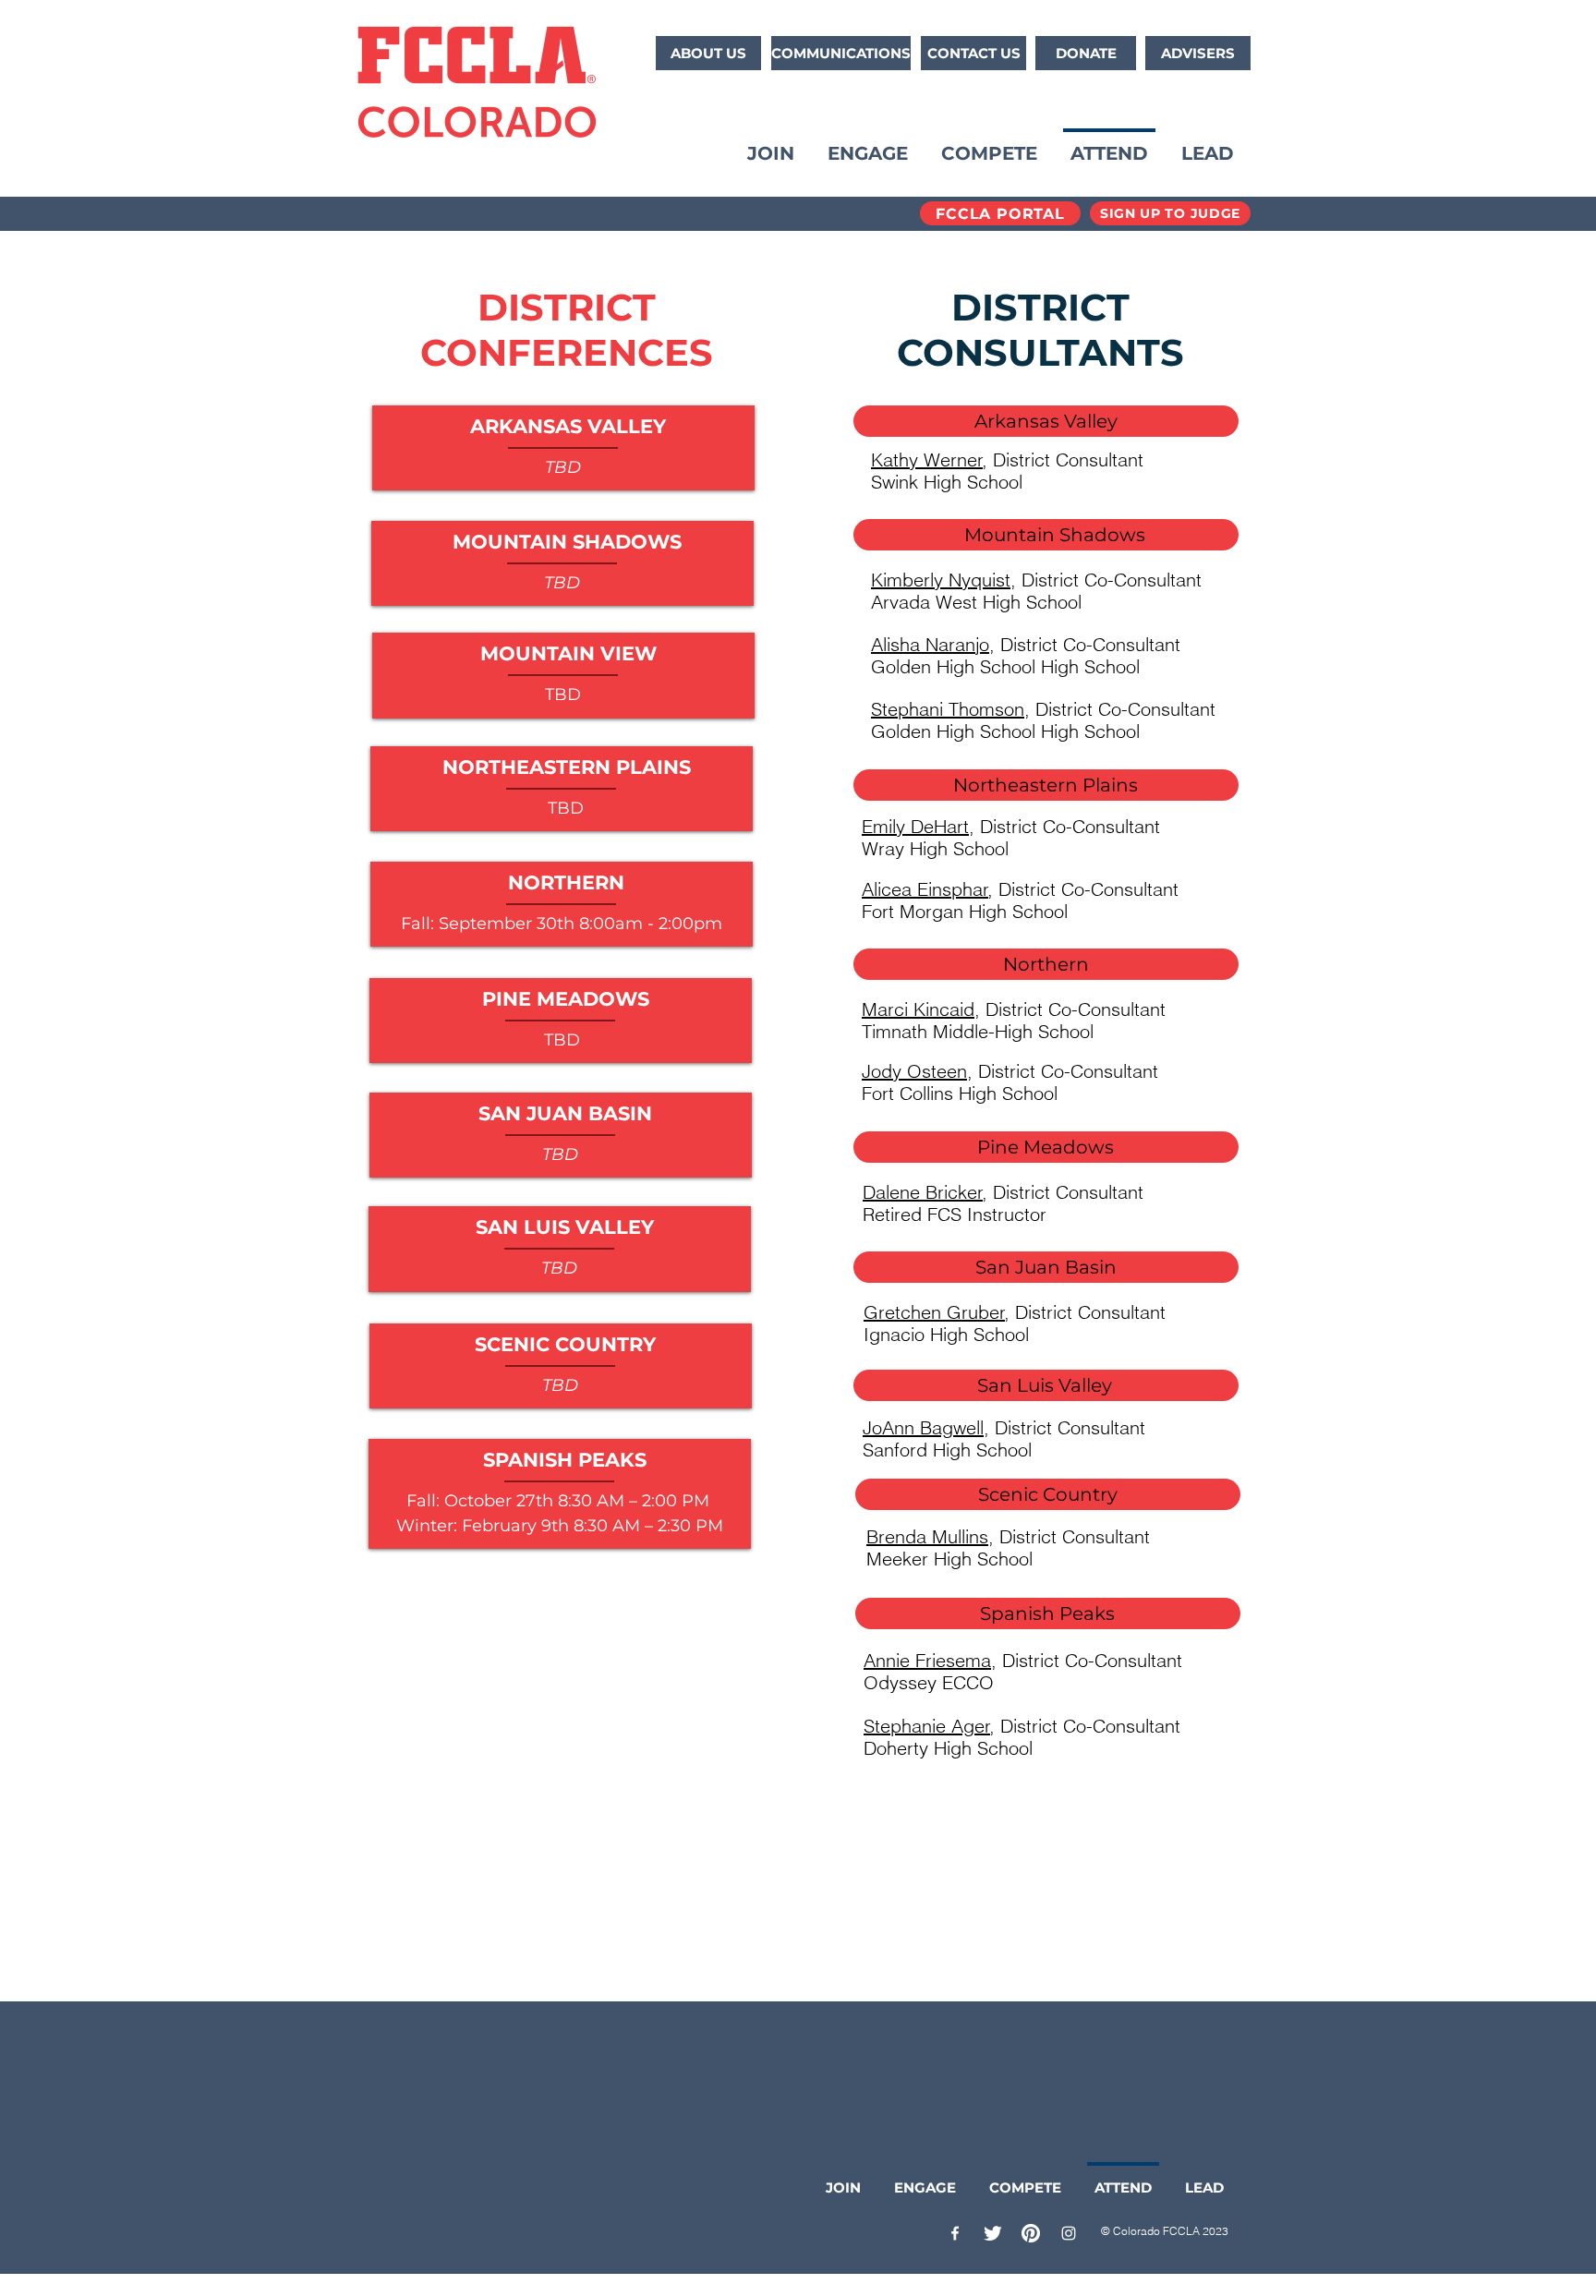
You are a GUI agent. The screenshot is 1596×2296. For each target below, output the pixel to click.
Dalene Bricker (923, 1192)
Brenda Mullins (927, 1536)
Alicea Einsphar (925, 889)
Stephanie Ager (927, 1726)
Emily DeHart (915, 826)
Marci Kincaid (918, 1009)
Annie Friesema (927, 1660)
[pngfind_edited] (993, 2233)
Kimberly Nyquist (941, 580)
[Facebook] (955, 2233)
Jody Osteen (914, 1071)
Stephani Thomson (948, 709)
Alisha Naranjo (930, 644)
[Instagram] (1069, 2233)
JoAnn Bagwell (923, 1427)
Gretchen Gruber (934, 1312)
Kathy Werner (927, 459)
